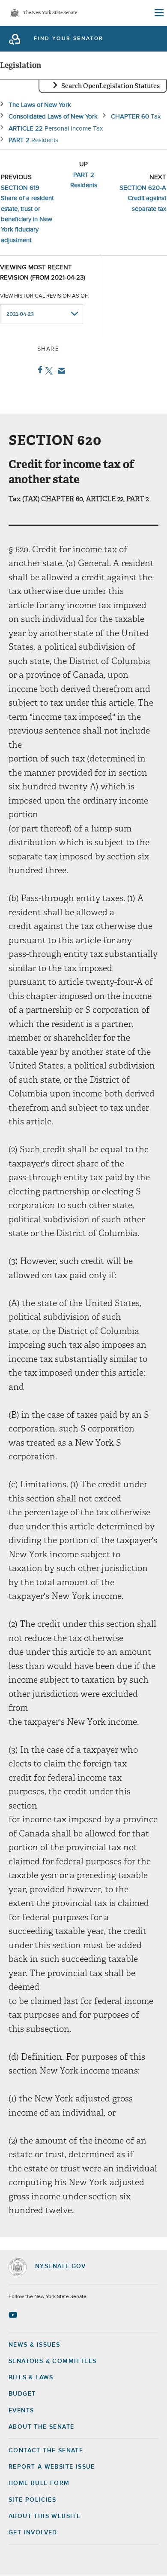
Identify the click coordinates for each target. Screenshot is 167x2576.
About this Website (45, 2516)
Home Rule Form (39, 2483)
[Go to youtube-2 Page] (14, 2315)
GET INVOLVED (33, 2533)
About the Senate (41, 2427)
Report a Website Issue (52, 2467)
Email (60, 371)
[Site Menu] (158, 13)
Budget (22, 2394)
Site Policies (32, 2500)
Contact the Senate (46, 2451)
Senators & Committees (52, 2361)
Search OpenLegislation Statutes (110, 86)
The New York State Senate (50, 13)
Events (21, 2411)
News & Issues (34, 2345)
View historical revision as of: (45, 296)
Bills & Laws (31, 2378)
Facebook (38, 370)
